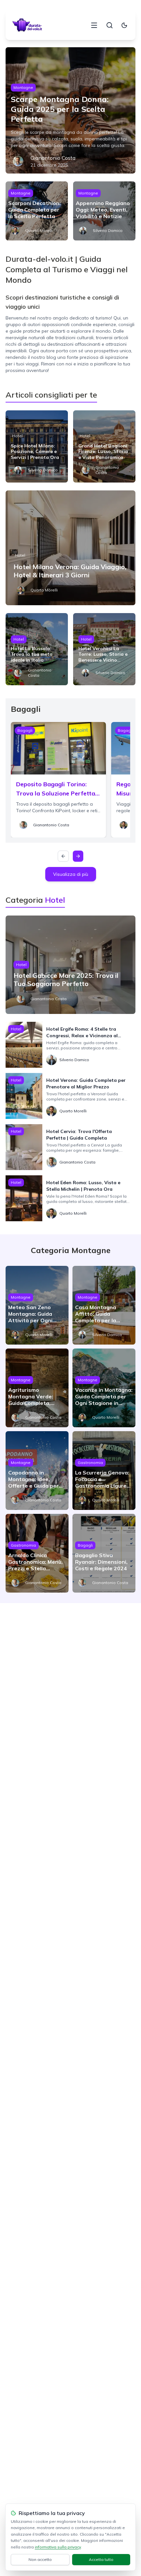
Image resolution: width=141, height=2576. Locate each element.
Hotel (17, 436)
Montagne (23, 87)
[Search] (110, 25)
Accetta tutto (101, 2559)
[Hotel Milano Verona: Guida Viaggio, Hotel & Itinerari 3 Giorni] (70, 548)
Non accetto (40, 2559)
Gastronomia (90, 1463)
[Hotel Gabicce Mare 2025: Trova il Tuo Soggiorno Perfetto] (70, 965)
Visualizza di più (71, 874)
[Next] (78, 856)
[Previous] (63, 856)
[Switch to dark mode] (124, 25)
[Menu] (94, 25)
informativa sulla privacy (58, 2547)
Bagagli (25, 730)
